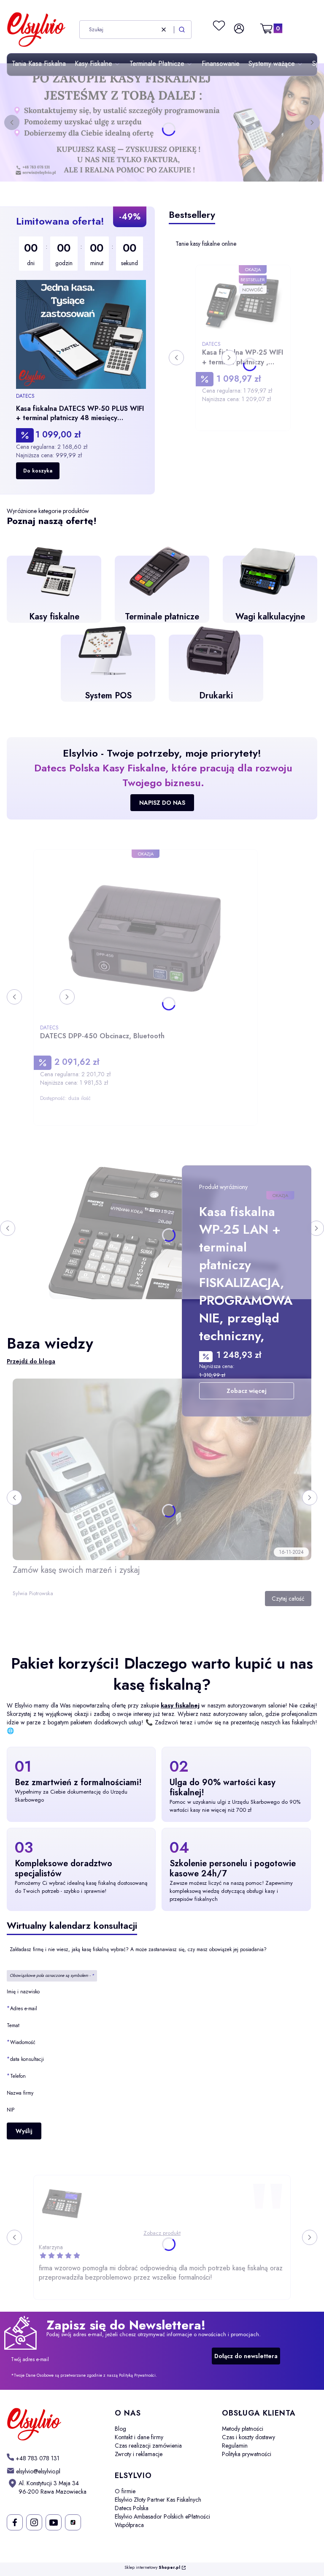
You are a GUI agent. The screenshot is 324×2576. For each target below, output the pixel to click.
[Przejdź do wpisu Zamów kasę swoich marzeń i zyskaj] (162, 1469)
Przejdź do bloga (31, 1361)
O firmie (125, 2491)
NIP (11, 2110)
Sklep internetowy (152, 2568)
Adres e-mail (24, 2008)
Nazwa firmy (20, 2093)
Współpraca (129, 2525)
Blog (120, 2429)
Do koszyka (38, 471)
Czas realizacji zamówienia (148, 2446)
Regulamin (235, 2446)
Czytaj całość (288, 1599)
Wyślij (24, 2131)
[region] (81, 350)
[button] (182, 30)
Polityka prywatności (247, 2454)
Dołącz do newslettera (246, 2356)
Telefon (18, 2076)
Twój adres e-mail (30, 2359)
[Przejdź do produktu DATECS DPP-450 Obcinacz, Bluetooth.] (146, 938)
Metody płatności (243, 2429)
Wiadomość (23, 2042)
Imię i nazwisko (23, 1992)
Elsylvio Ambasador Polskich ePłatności (162, 2516)
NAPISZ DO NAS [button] (162, 803)
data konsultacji (27, 2059)
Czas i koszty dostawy (248, 2437)
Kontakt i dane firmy (139, 2437)
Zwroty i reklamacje (139, 2454)
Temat (13, 2025)
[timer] (81, 254)
